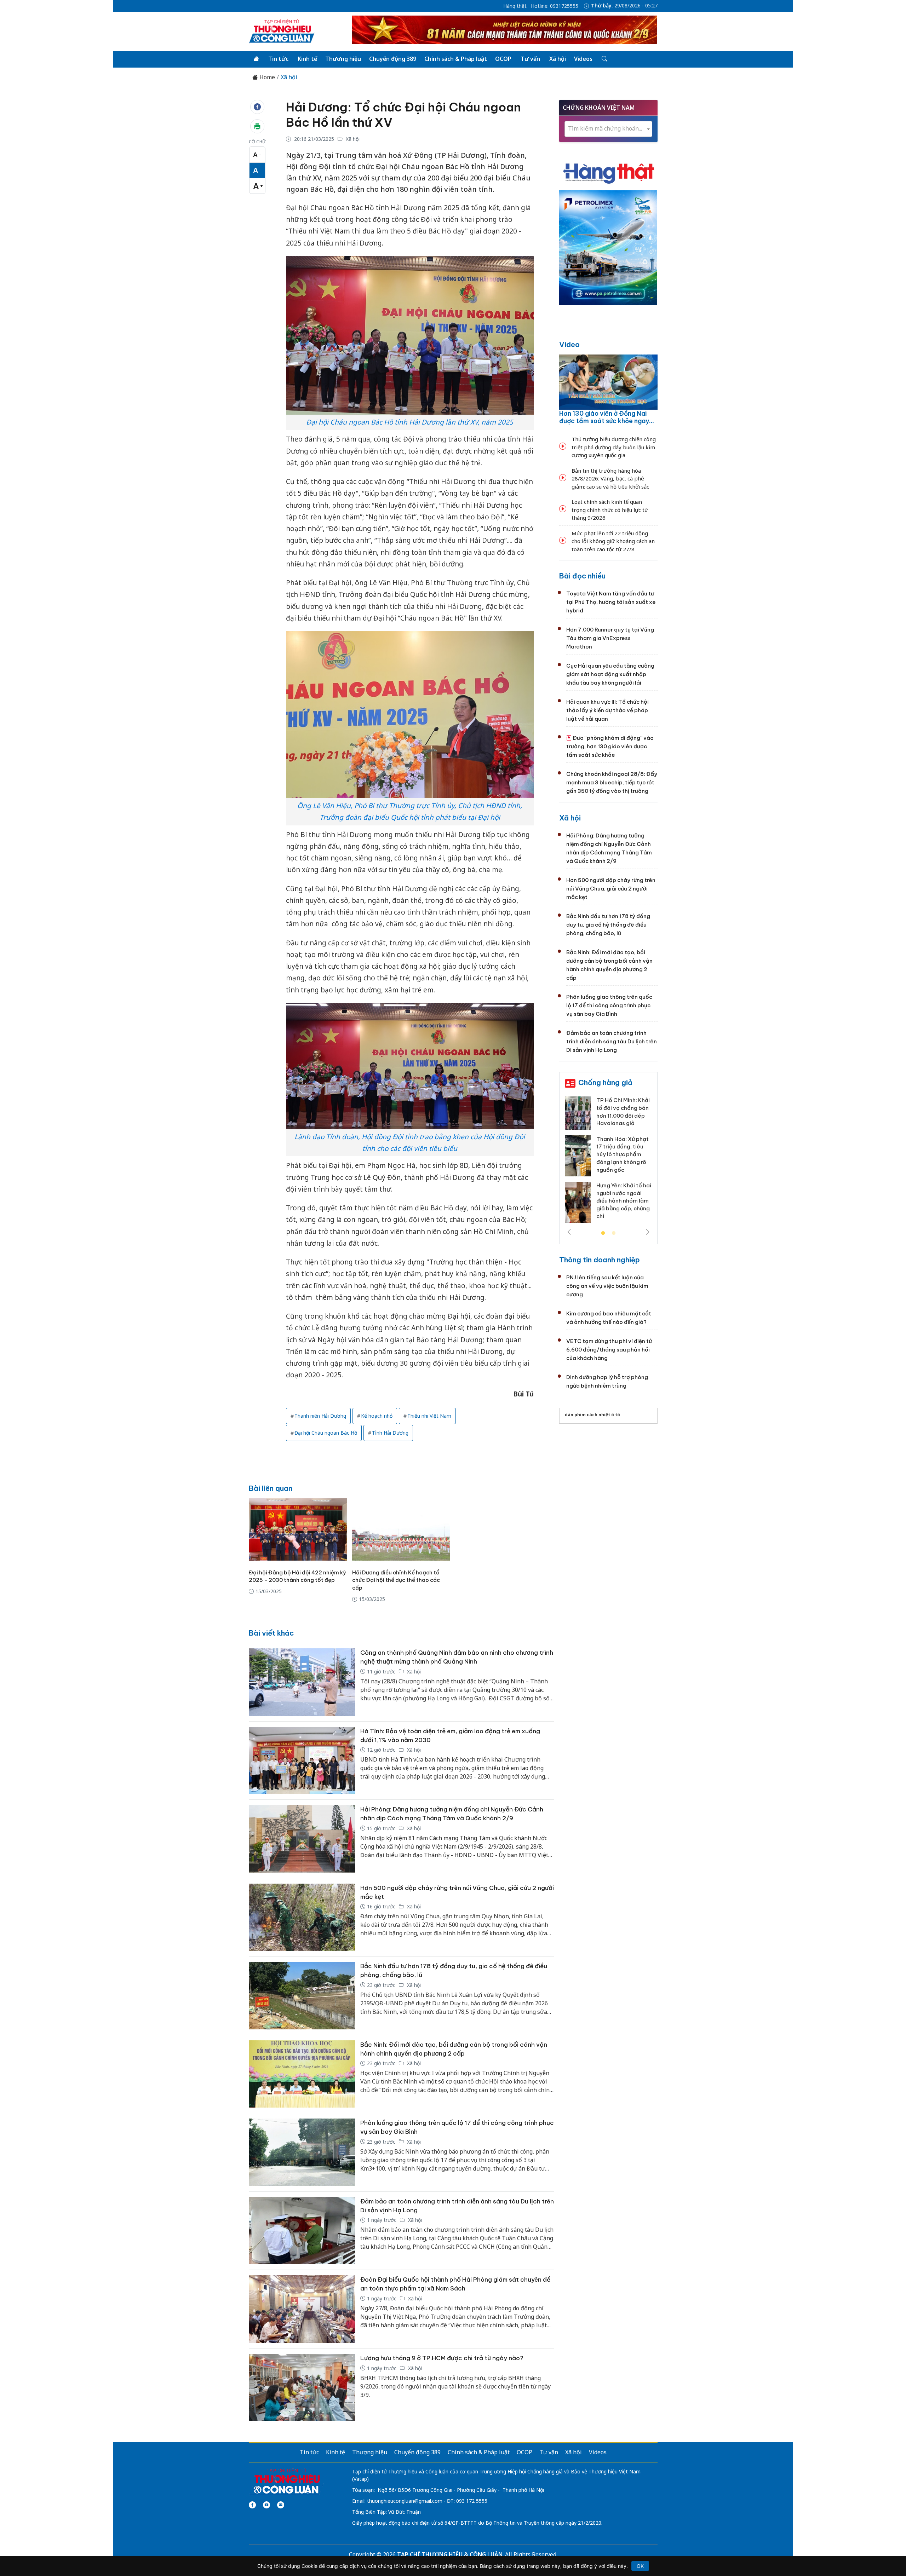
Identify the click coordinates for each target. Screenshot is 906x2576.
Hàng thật (515, 6)
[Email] (281, 2505)
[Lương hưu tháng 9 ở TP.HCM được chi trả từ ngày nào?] (302, 2388)
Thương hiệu (343, 59)
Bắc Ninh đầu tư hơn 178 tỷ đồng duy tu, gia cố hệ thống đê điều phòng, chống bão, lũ (608, 925)
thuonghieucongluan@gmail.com (405, 2501)
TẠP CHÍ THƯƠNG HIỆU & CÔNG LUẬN (450, 2554)
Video (569, 344)
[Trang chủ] (256, 59)
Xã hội (558, 59)
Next (648, 1232)
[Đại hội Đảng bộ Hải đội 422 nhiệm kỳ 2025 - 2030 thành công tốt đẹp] (298, 1529)
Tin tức (278, 59)
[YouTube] (266, 2505)
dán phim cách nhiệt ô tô (592, 1415)
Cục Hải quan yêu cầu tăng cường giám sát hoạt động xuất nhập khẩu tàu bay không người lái (610, 674)
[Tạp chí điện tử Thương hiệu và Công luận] (286, 2482)
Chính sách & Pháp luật (456, 59)
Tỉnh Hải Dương (390, 1433)
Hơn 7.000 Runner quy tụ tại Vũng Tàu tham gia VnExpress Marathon (610, 638)
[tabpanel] (608, 1162)
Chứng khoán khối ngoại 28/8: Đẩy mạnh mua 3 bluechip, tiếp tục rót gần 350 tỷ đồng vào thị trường (612, 782)
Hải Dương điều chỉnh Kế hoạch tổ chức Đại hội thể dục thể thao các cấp (396, 1580)
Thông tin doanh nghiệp (600, 1260)
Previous (569, 1232)
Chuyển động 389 (393, 59)
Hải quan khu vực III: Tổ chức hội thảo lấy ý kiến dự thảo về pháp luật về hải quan (607, 710)
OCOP (503, 59)
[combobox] (608, 129)
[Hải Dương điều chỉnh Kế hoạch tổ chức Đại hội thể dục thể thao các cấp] (401, 1529)
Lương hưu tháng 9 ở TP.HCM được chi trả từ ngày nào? (442, 2358)
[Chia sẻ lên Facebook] (257, 107)
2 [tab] (614, 1233)
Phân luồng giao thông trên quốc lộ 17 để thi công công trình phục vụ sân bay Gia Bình (609, 1005)
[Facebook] (252, 2505)
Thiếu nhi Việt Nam (429, 1416)
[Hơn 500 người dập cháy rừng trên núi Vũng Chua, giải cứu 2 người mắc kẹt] (302, 1917)
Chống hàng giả (605, 1082)
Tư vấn (530, 59)
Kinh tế (307, 59)
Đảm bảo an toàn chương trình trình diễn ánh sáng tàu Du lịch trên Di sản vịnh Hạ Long (612, 1041)
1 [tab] (603, 1233)
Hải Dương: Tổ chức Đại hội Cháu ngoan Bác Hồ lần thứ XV (403, 115)
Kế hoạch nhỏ (377, 1416)
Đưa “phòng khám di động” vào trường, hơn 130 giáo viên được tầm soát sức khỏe (610, 746)
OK (640, 2566)
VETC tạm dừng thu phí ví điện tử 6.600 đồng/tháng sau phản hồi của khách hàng (609, 1350)
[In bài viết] (257, 126)
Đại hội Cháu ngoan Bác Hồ (326, 1433)
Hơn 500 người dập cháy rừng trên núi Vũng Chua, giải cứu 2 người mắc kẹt (611, 889)
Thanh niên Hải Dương (320, 1416)
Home (266, 77)
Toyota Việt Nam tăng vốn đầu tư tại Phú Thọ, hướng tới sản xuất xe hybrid (611, 602)
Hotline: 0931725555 (555, 6)
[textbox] (608, 129)
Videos (583, 59)
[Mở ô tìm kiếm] (604, 59)
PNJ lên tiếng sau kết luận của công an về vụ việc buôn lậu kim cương (607, 1286)
